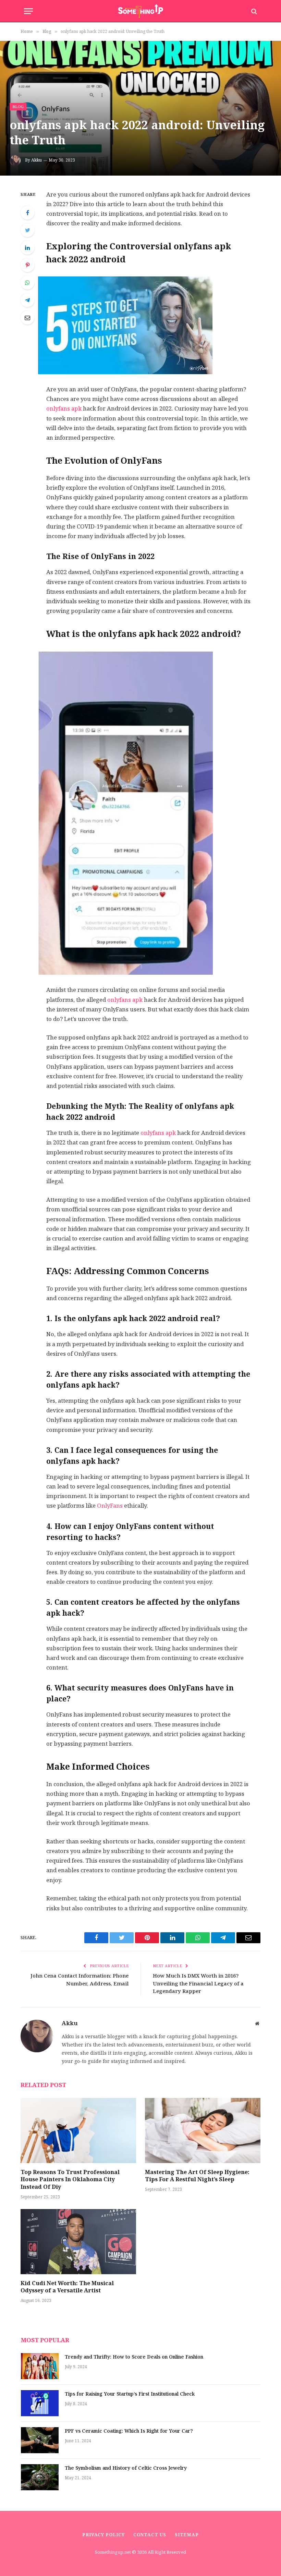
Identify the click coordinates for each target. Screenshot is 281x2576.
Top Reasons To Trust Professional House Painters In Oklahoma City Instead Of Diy (70, 2180)
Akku (36, 160)
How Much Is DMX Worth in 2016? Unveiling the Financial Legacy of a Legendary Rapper (198, 1983)
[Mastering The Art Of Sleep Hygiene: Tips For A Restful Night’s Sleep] (203, 2130)
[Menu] (28, 11)
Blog (18, 107)
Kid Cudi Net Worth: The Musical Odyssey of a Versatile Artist (67, 2287)
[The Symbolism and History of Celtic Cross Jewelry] (40, 2477)
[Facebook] (27, 213)
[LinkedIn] (27, 248)
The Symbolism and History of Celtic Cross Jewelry (126, 2468)
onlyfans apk (64, 409)
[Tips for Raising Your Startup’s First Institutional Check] (40, 2403)
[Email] (27, 318)
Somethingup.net (113, 2552)
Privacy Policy (103, 2535)
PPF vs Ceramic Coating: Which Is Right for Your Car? (129, 2431)
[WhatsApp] (27, 283)
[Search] (253, 11)
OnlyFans (110, 1506)
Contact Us (150, 2535)
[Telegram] (27, 300)
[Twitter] (27, 230)
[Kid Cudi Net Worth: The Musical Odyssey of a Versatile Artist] (78, 2242)
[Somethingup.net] (141, 11)
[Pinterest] (27, 265)
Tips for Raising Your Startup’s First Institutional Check (130, 2394)
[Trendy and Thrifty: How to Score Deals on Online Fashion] (40, 2366)
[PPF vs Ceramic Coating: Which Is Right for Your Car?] (40, 2440)
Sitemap (187, 2535)
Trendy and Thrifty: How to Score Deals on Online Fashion (134, 2357)
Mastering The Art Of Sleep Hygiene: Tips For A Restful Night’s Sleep (197, 2176)
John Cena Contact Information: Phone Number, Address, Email (80, 1980)
